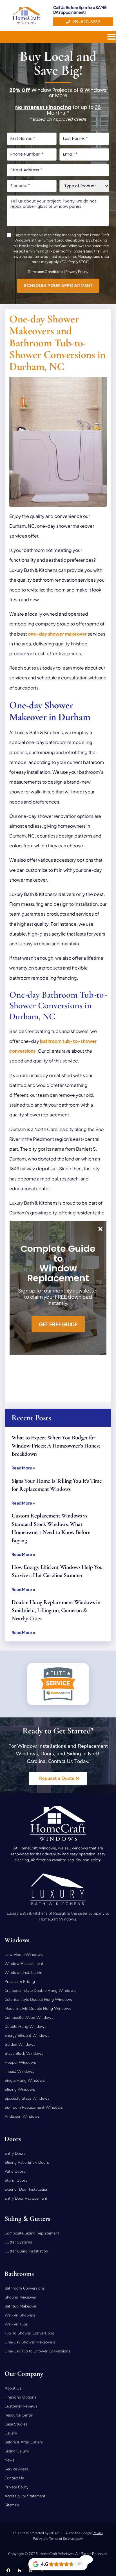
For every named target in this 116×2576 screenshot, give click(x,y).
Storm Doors (16, 2180)
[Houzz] (20, 2570)
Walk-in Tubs (16, 2324)
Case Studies (16, 2424)
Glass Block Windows (24, 2053)
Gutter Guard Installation (26, 2251)
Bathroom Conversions (25, 2288)
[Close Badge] (86, 2559)
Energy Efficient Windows (27, 2035)
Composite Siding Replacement (32, 2233)
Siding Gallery (17, 2451)
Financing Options (20, 2397)
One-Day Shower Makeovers (30, 2342)
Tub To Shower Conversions (29, 2333)
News (10, 2460)
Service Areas (16, 2469)
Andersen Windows (22, 2116)
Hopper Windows (20, 2062)
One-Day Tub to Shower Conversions (37, 2351)
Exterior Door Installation (26, 2189)
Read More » (23, 1468)
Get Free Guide (58, 1324)
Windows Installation (23, 1973)
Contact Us (14, 2478)
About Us (13, 2388)
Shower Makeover (20, 2297)
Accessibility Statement (25, 2496)
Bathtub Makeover (21, 2306)
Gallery (11, 2433)
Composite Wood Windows (29, 2018)
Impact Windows (19, 2071)
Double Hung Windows (25, 2027)
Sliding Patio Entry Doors (27, 2162)
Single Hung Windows (25, 2080)
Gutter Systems (18, 2242)
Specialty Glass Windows (27, 2098)
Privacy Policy (77, 272)
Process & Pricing (20, 1982)
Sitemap (12, 2505)
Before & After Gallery (24, 2442)
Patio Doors (15, 2171)
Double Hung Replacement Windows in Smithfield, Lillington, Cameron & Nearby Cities (56, 1610)
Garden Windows (20, 2044)
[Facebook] (8, 2570)
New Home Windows (24, 1955)
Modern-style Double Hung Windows (38, 2009)
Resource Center (19, 2415)
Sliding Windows (20, 2089)
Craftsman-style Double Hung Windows (40, 1991)
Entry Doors (15, 2153)
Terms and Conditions (45, 272)
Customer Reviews (21, 2406)
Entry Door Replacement (26, 2198)
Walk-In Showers (20, 2315)
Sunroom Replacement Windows (34, 2107)
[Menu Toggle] (111, 37)
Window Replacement (24, 1964)
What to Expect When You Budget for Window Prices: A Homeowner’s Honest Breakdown (56, 1446)
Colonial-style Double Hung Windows (38, 2000)
